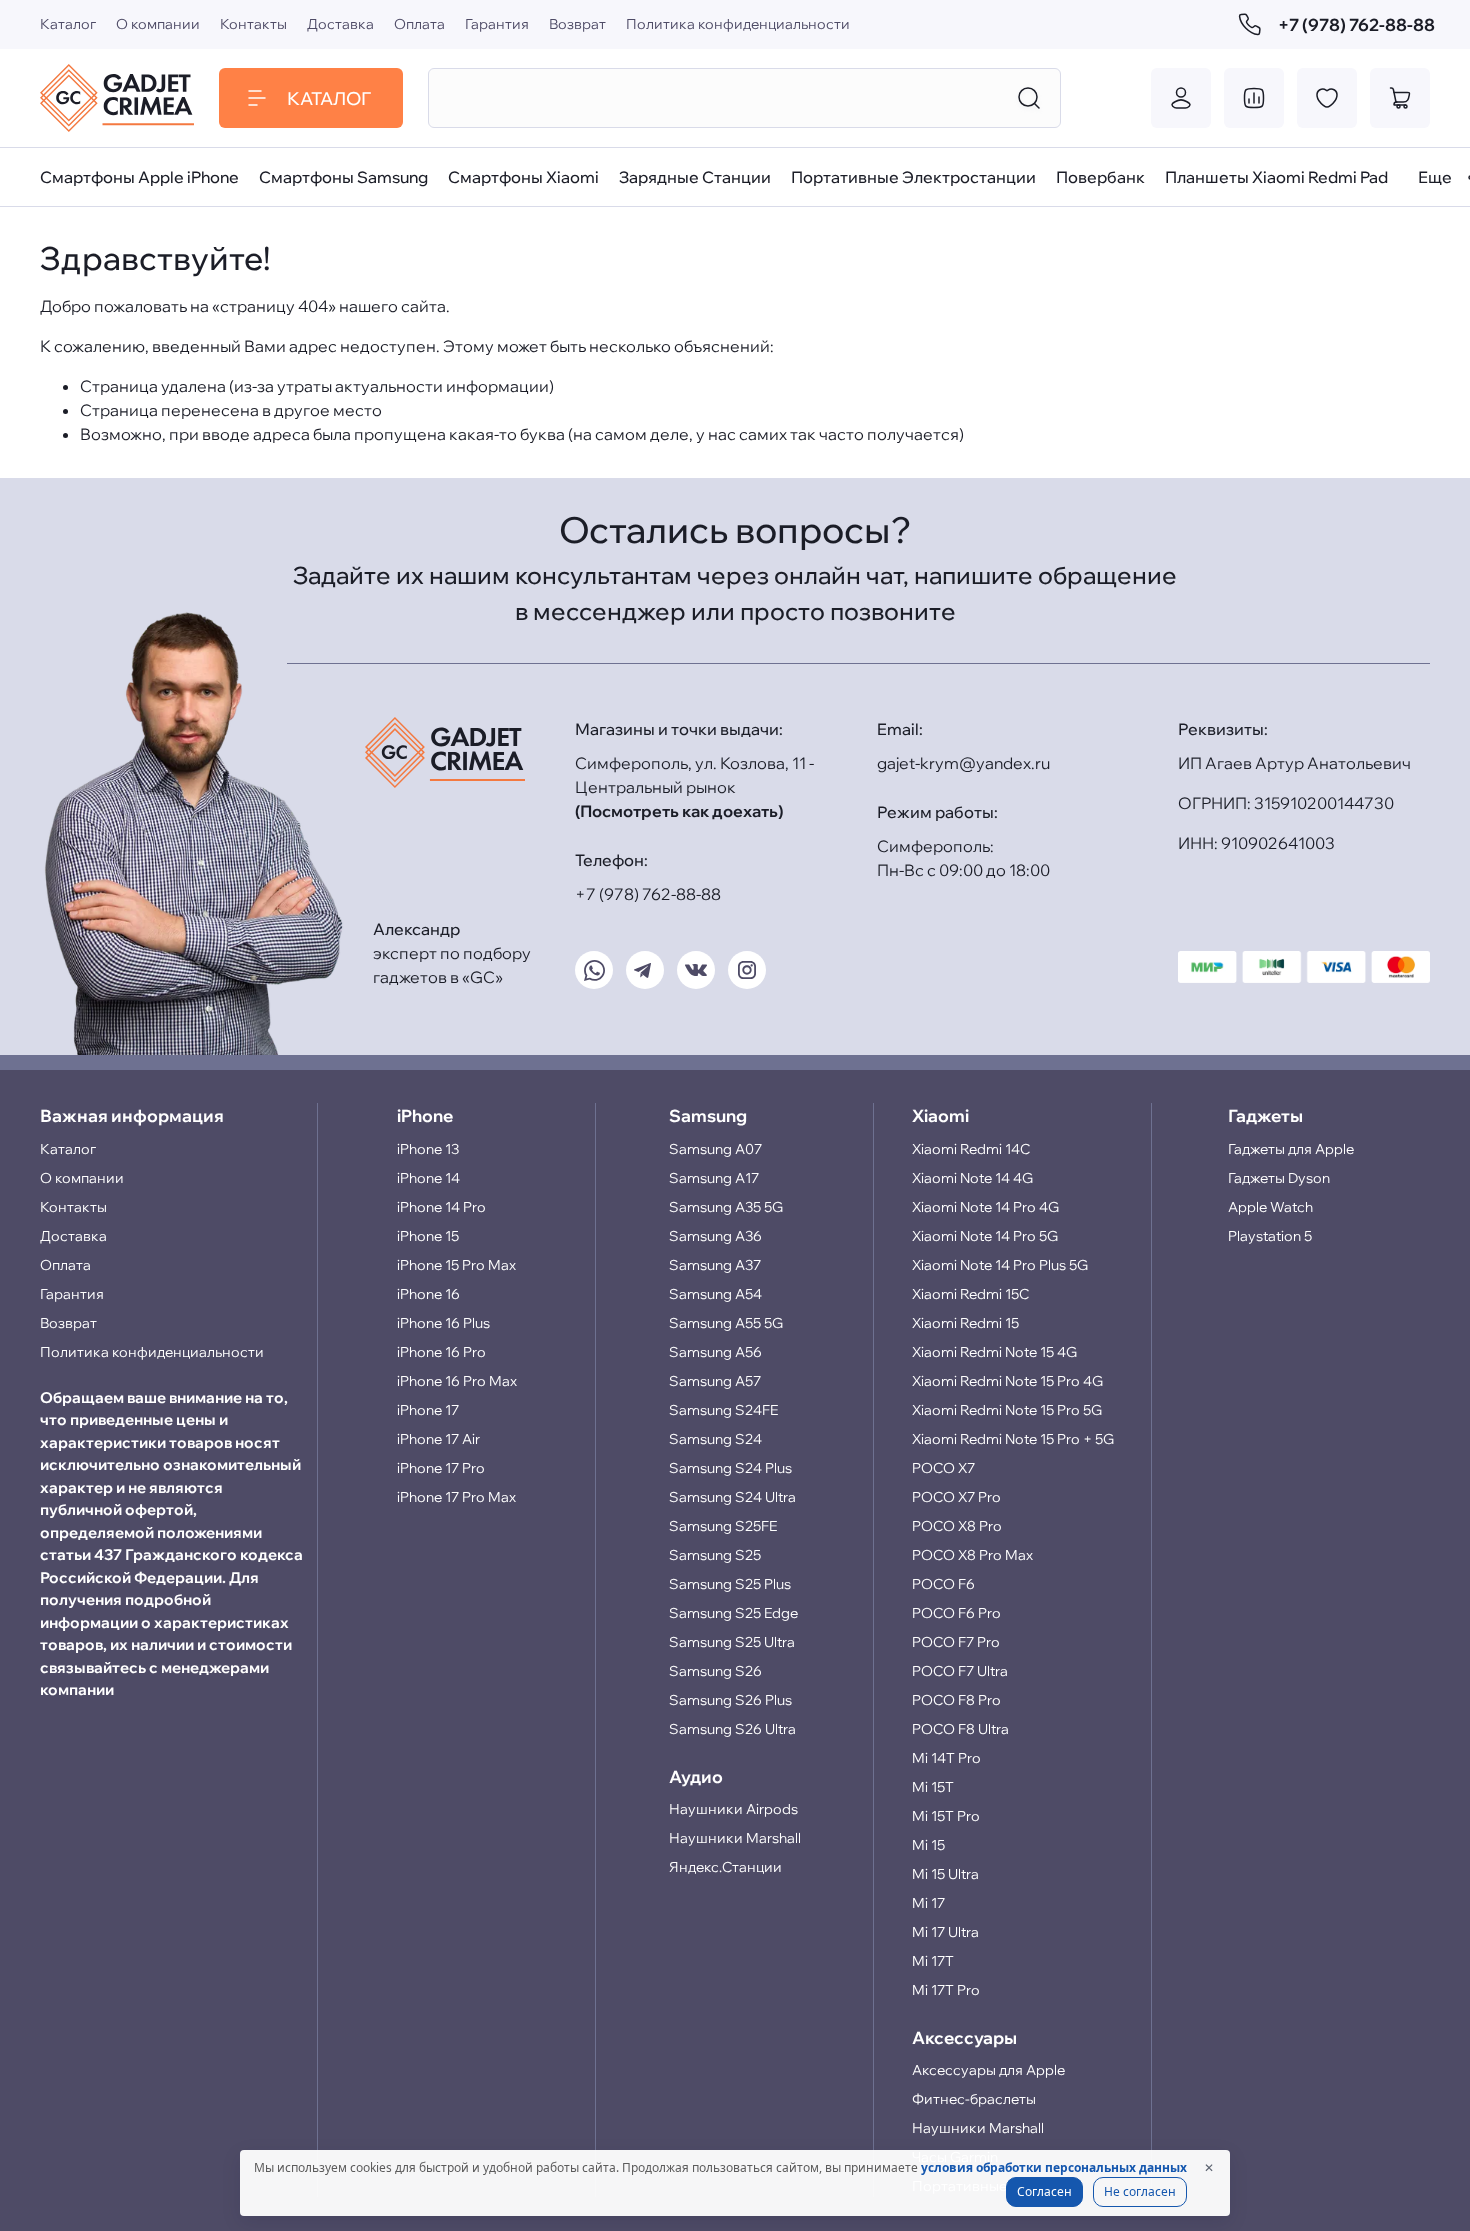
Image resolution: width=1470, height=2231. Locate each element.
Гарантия (497, 24)
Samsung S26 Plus (730, 1700)
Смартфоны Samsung (343, 177)
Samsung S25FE (723, 1526)
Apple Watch (1270, 1207)
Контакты (253, 24)
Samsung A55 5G (726, 1323)
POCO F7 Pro (956, 1642)
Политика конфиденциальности (738, 24)
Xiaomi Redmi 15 (965, 1323)
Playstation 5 (1270, 1236)
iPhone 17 (428, 1410)
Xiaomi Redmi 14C (971, 1149)
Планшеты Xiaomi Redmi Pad (1276, 177)
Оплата (419, 24)
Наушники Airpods (733, 1809)
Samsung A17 (714, 1178)
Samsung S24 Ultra (732, 1497)
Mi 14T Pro (946, 1758)
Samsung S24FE (723, 1410)
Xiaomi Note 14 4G (972, 1178)
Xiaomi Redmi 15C (970, 1294)
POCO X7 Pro (956, 1497)
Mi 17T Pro (946, 1990)
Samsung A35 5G (726, 1207)
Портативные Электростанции (913, 177)
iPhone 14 (428, 1178)
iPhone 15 (428, 1236)
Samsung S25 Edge (733, 1613)
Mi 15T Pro (946, 1816)
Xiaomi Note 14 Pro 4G (985, 1207)
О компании (158, 24)
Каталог (68, 24)
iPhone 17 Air (438, 1439)
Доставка (340, 24)
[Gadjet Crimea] (117, 98)
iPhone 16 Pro (441, 1352)
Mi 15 (928, 1845)
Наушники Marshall (735, 1838)
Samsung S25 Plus (730, 1584)
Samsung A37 (715, 1265)
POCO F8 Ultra (960, 1729)
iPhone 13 (428, 1149)
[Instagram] (747, 970)
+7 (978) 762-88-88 (1354, 24)
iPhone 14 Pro (441, 1207)
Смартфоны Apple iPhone (139, 177)
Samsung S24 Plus (730, 1468)
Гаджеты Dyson (1279, 1178)
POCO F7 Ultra (960, 1671)
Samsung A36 (715, 1236)
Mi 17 (928, 1903)
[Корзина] (1400, 98)
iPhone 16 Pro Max (457, 1381)
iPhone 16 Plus (443, 1323)
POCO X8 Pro (957, 1526)
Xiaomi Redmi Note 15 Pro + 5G (1013, 1439)
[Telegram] (645, 970)
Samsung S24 (715, 1439)
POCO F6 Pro (956, 1613)
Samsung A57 (715, 1381)
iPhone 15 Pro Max (456, 1265)
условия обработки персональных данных (1054, 2167)
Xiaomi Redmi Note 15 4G (994, 1352)
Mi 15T (933, 1787)
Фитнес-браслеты (974, 2099)
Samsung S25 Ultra (732, 1642)
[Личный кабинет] (1181, 98)
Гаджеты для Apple (1291, 1149)
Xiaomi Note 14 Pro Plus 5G (1000, 1265)
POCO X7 (943, 1468)
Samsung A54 (715, 1294)
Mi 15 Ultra (945, 1874)
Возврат (577, 24)
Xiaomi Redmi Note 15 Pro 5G (1007, 1410)
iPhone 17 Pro (441, 1468)
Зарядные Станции (695, 177)
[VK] (696, 970)
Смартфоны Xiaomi (523, 177)
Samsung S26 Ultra (732, 1729)
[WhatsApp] (594, 970)
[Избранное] (1327, 98)
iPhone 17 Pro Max (456, 1497)
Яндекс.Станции (725, 1867)
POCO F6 (943, 1584)
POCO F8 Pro (956, 1700)
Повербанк (1100, 177)
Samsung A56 (715, 1352)
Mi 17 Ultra (945, 1932)
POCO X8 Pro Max (972, 1555)
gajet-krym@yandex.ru (963, 763)
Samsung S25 (715, 1555)
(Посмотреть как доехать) (679, 811)
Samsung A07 (715, 1149)
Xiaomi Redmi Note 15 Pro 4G (1007, 1381)
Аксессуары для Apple (988, 2070)
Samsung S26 (715, 1671)
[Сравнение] (1254, 98)
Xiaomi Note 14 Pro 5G (985, 1236)
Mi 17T (933, 1961)
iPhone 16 (428, 1294)
